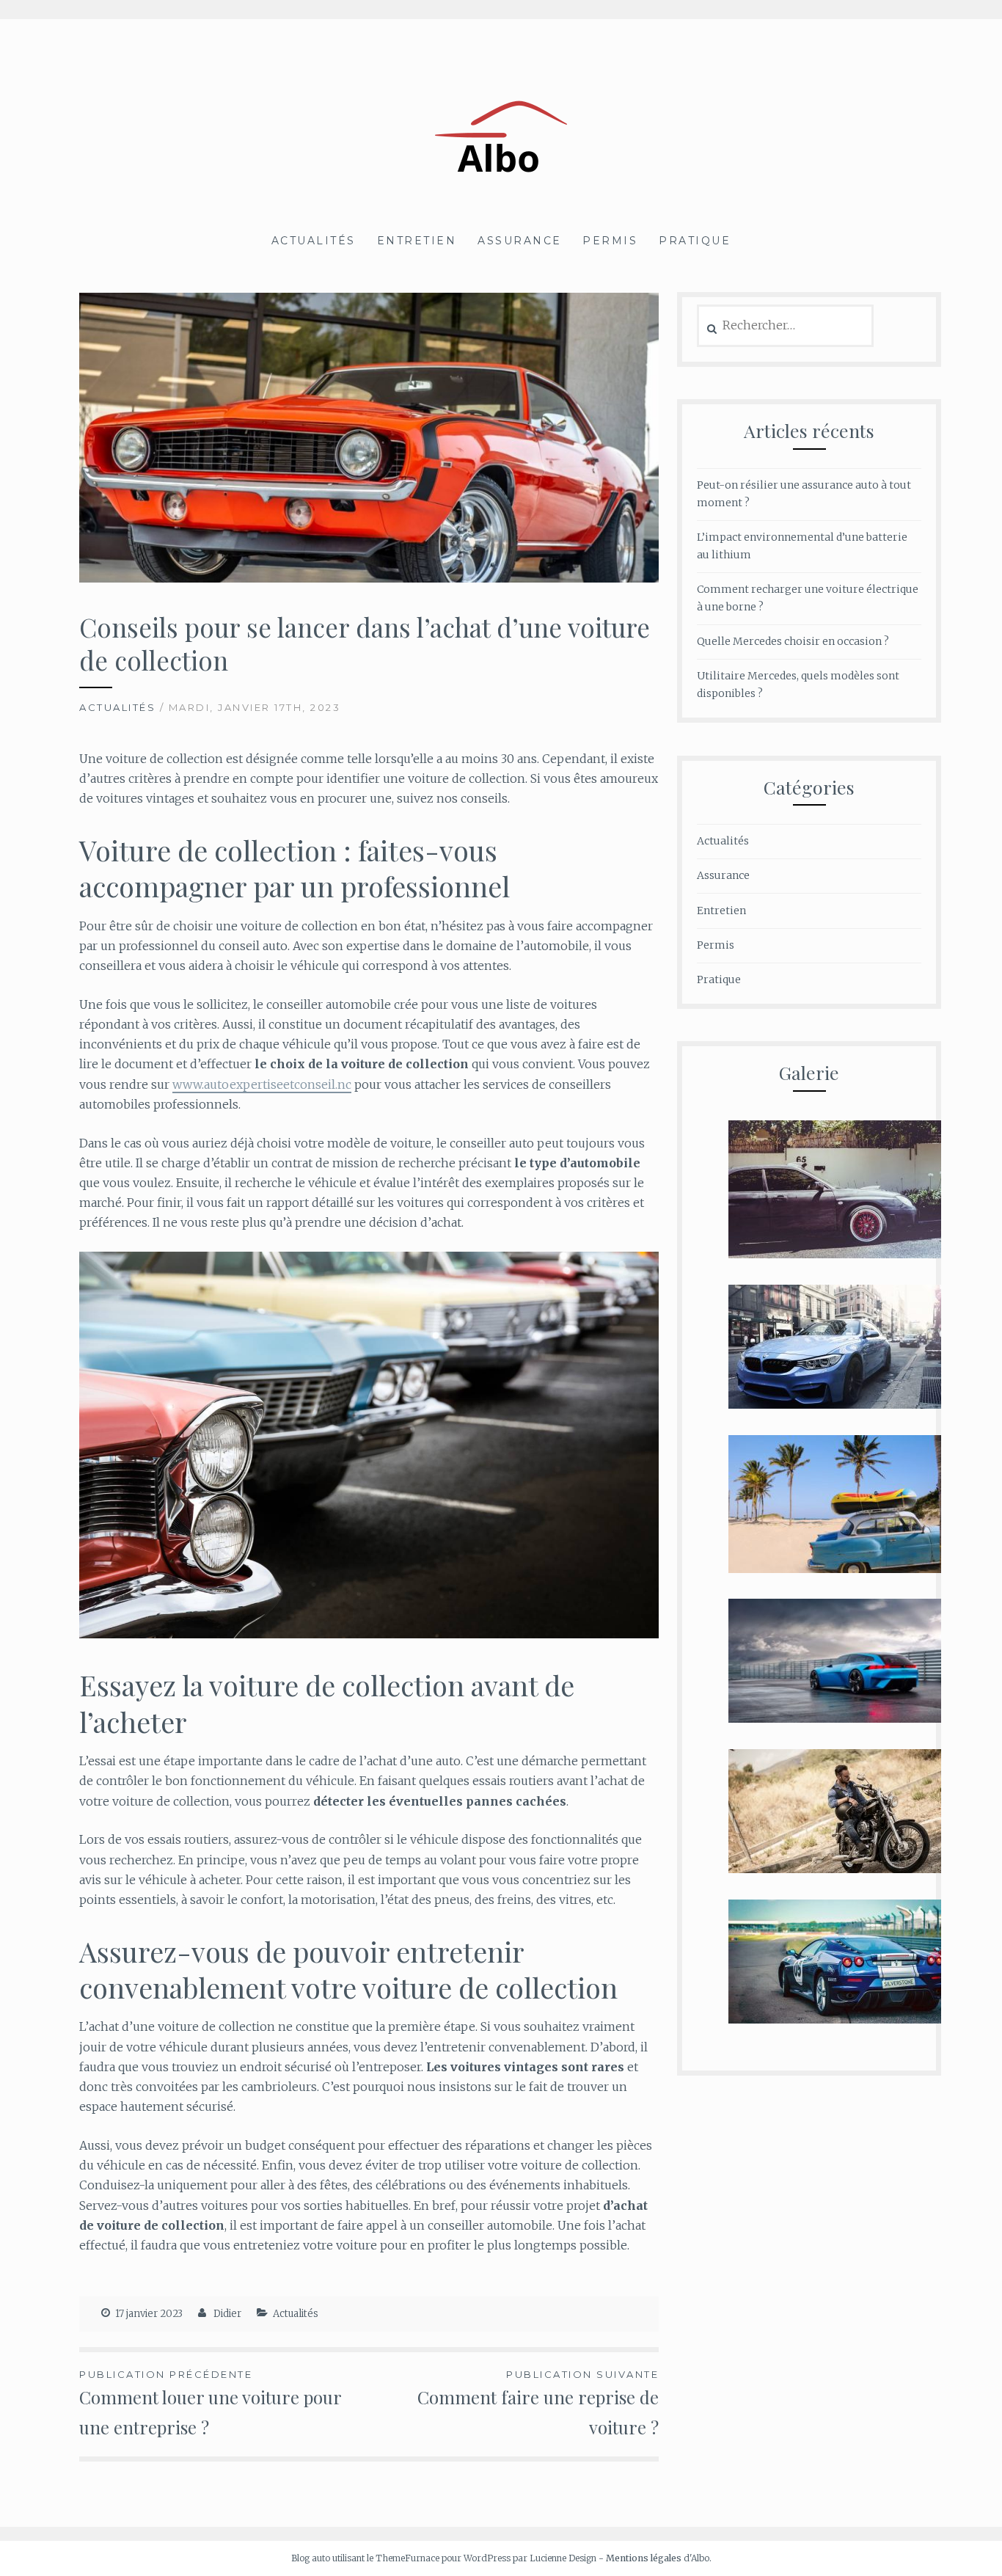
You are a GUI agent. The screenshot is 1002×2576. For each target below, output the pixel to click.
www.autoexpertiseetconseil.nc (262, 1084)
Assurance (520, 241)
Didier (227, 2314)
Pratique (695, 241)
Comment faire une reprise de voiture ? (538, 2404)
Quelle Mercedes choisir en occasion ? (793, 641)
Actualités (314, 241)
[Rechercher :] (785, 326)
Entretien (417, 241)
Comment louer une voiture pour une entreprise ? (211, 2404)
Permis (610, 241)
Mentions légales (644, 2558)
